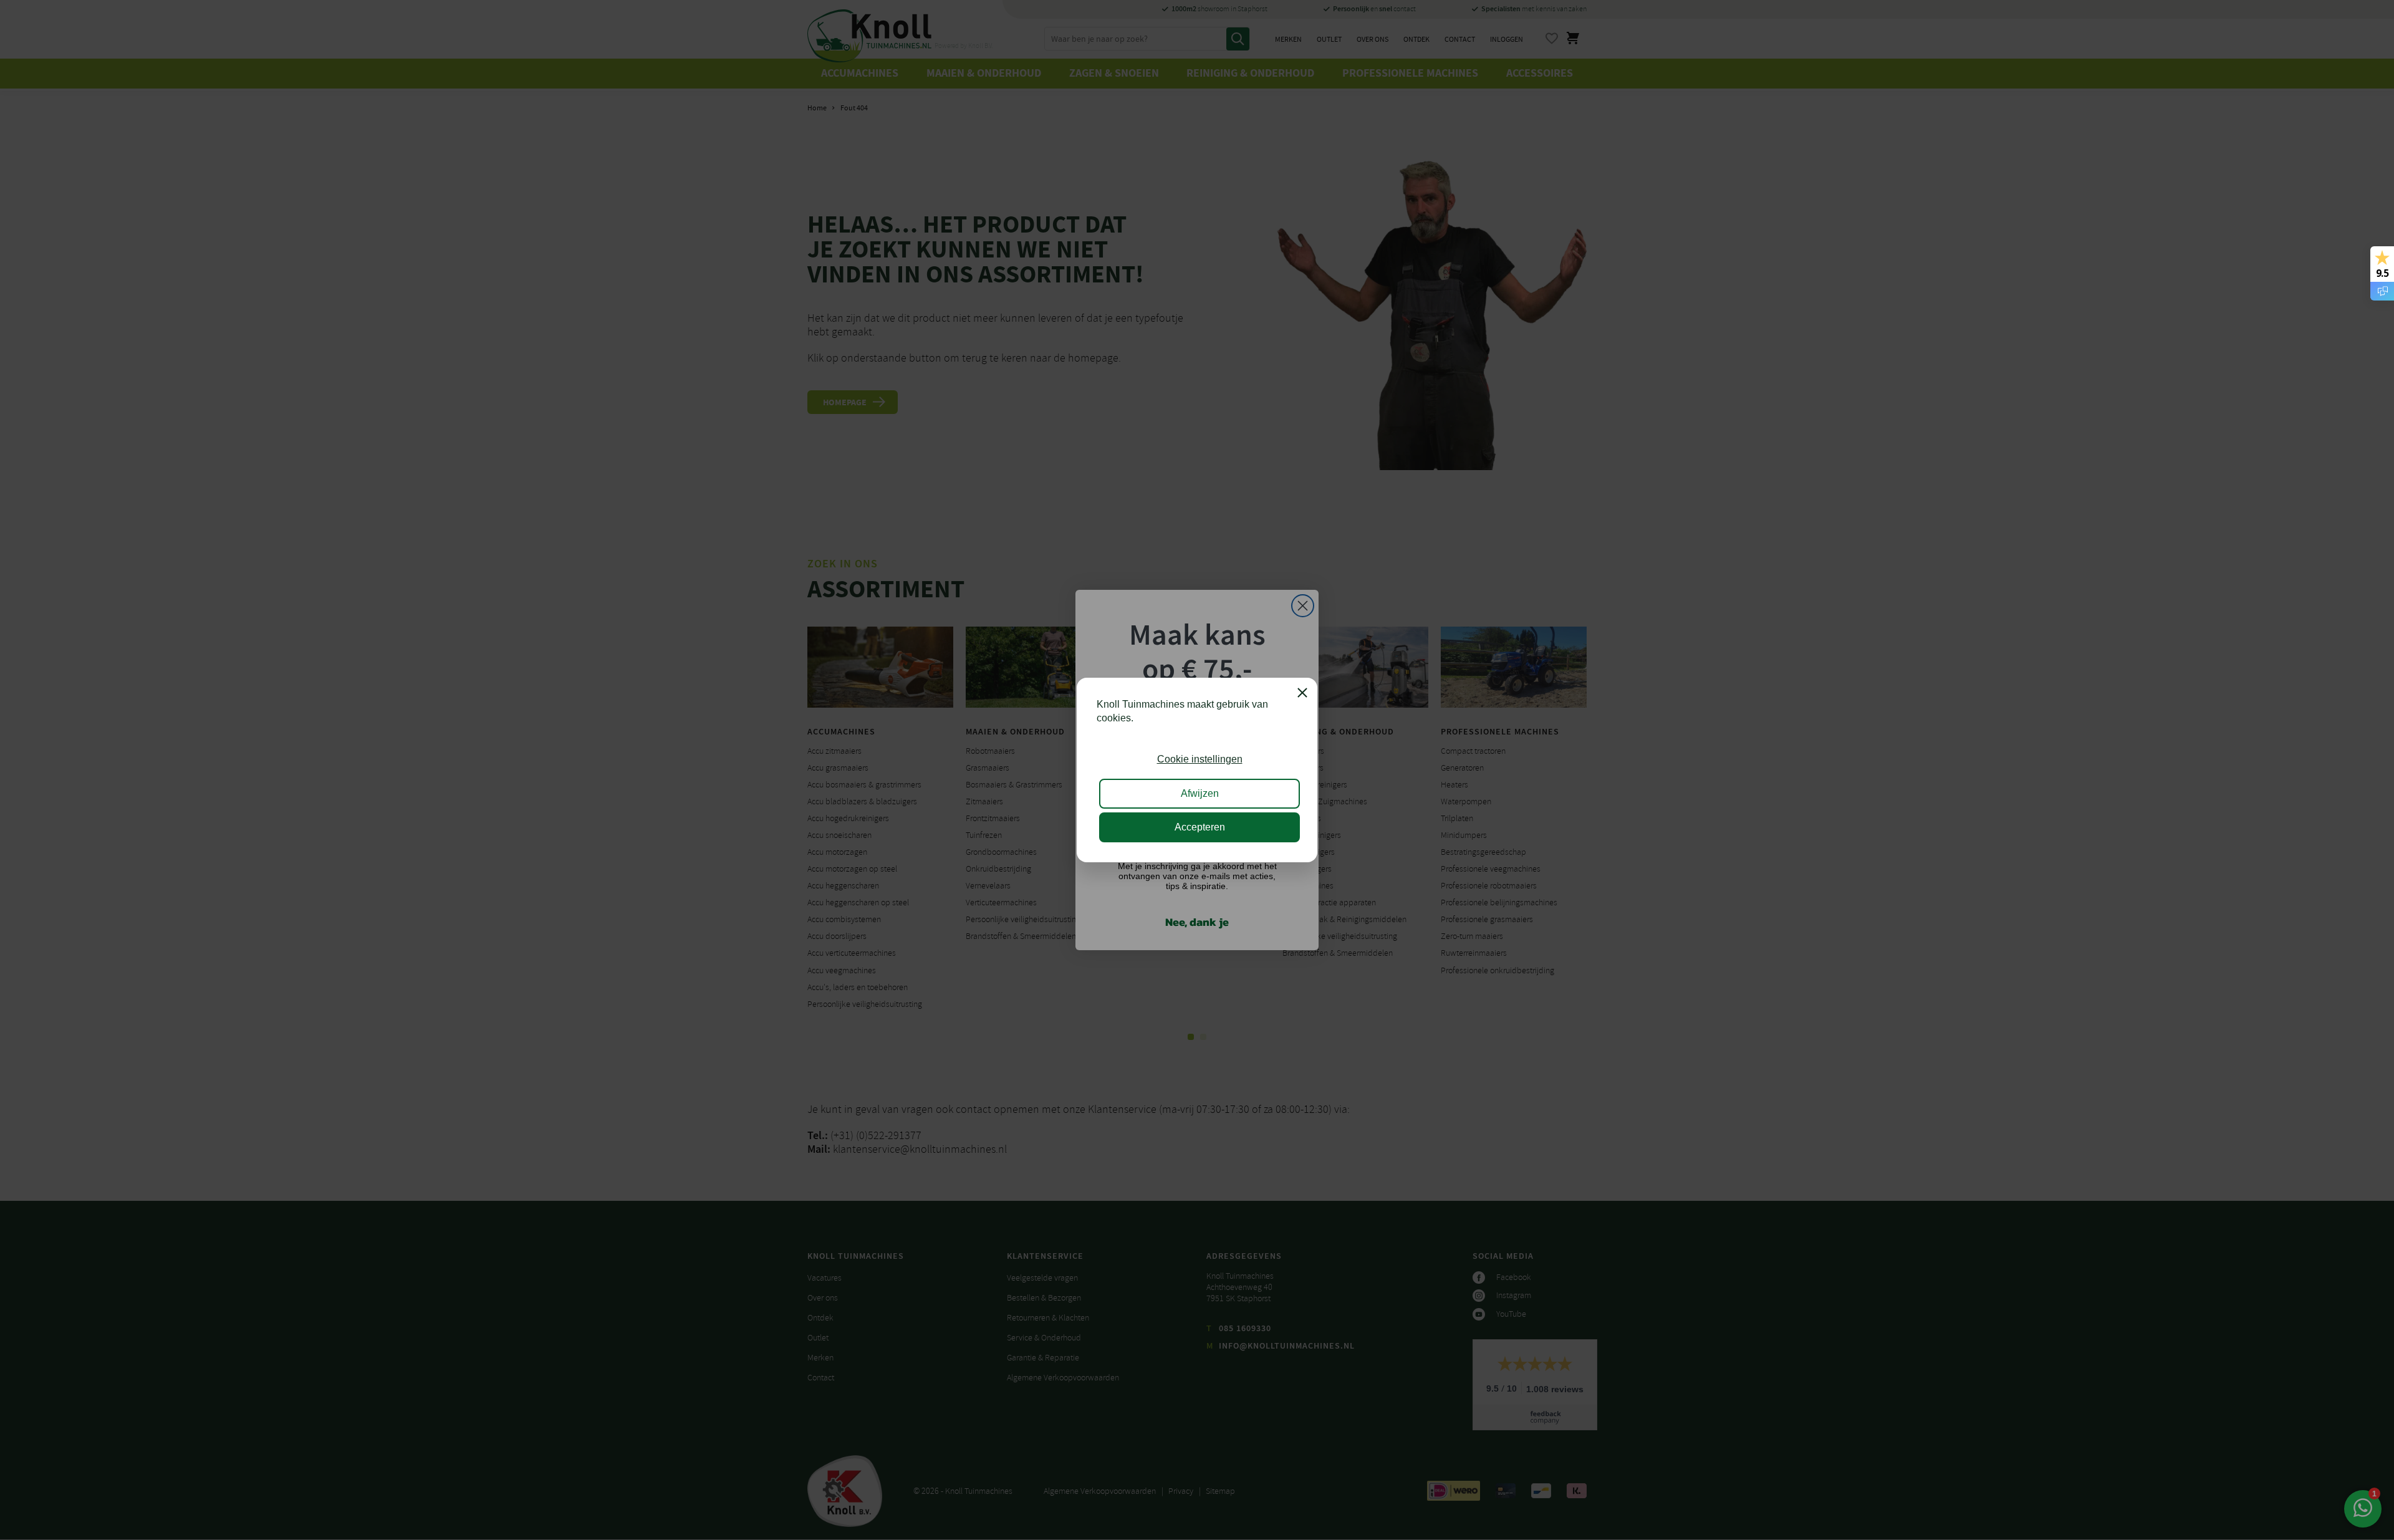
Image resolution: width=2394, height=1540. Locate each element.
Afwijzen (1200, 793)
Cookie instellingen (1200, 759)
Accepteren (1200, 827)
